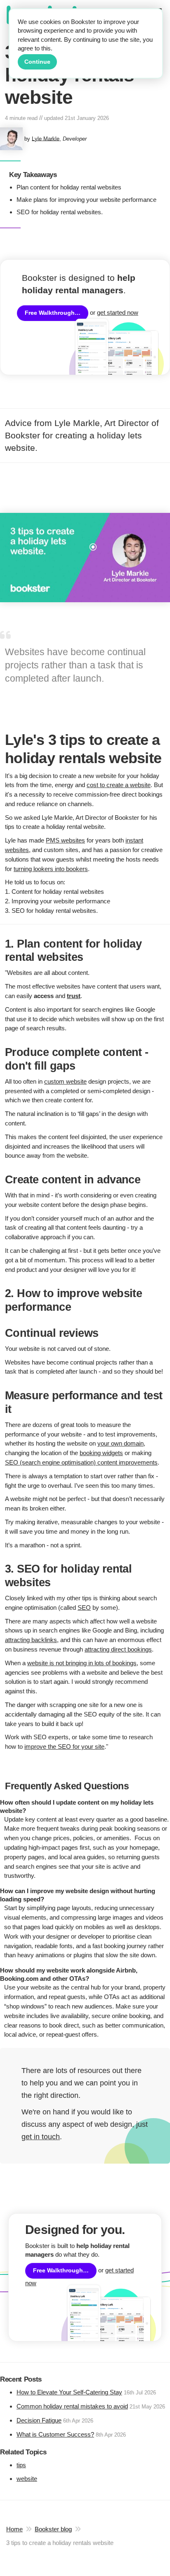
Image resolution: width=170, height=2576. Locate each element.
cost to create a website (119, 785)
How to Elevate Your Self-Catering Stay (69, 2392)
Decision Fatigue (39, 2420)
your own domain (120, 1443)
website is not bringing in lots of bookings (82, 1663)
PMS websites (65, 840)
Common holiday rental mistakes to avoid (72, 2406)
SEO (84, 1608)
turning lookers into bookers (51, 869)
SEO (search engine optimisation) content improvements (81, 1462)
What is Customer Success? (55, 2434)
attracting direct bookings (118, 1649)
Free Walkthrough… (53, 313)
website (27, 2479)
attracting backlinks (31, 1640)
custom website (65, 1081)
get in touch (41, 2137)
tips (21, 2465)
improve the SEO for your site (64, 1746)
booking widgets (101, 1453)
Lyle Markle (46, 138)
